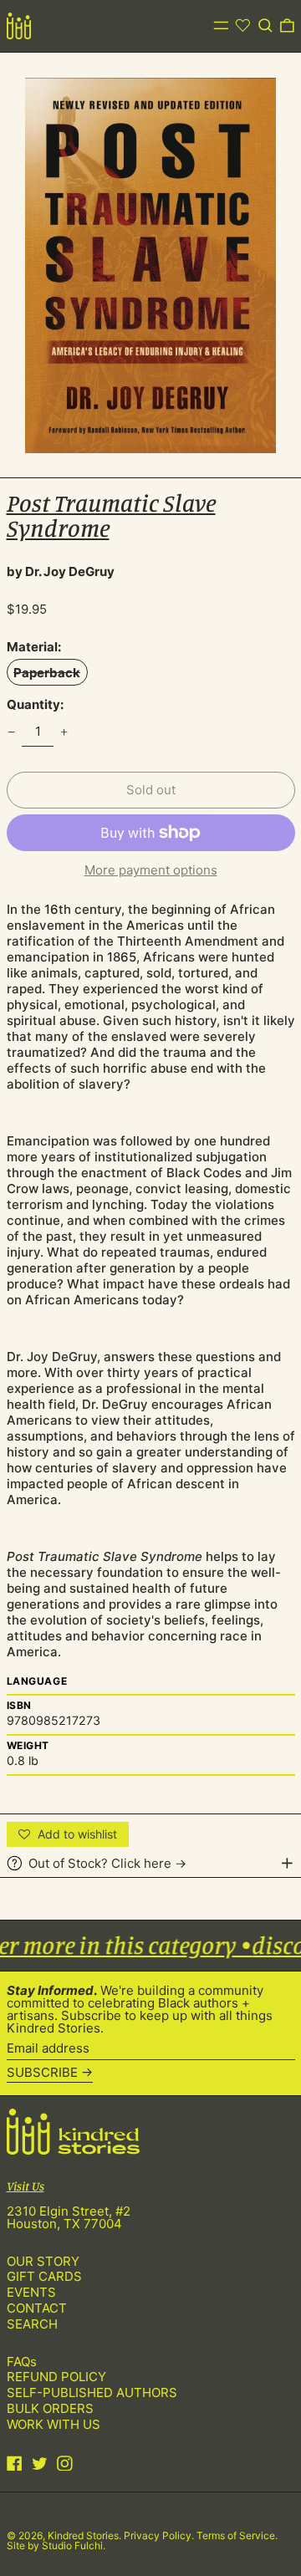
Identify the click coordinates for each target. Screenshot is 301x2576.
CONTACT (37, 2308)
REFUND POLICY (56, 2377)
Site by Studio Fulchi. (56, 2545)
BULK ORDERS (50, 2408)
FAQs (22, 2362)
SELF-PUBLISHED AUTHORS (92, 2392)
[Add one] (64, 732)
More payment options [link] (151, 870)
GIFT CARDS (44, 2276)
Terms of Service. (237, 2535)
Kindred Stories (83, 2535)
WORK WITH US (54, 2424)
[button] (265, 26)
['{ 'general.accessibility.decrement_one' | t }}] (11, 732)
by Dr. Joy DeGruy (61, 571)
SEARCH (32, 2324)
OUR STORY (43, 2261)
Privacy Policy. (160, 2535)
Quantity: (35, 704)
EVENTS (31, 2292)
